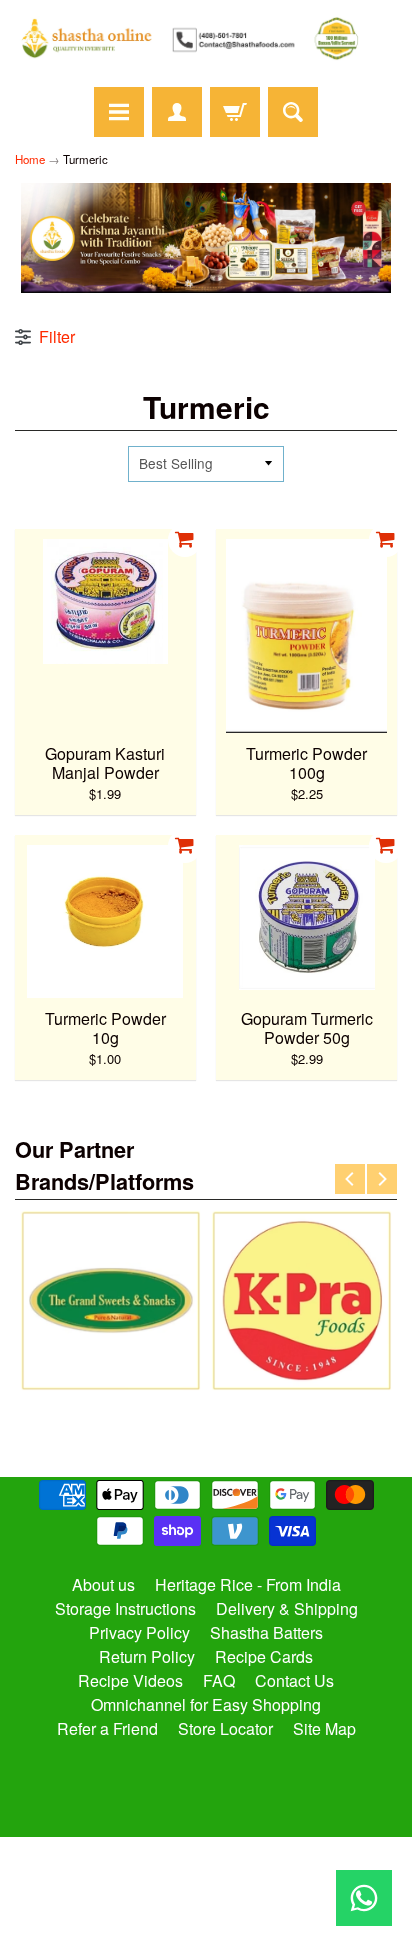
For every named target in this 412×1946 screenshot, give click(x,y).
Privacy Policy (139, 1632)
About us (103, 1584)
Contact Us (294, 1680)
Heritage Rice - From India (248, 1584)
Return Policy (147, 1656)
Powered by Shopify (206, 1905)
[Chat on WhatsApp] (364, 1898)
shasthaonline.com (197, 1871)
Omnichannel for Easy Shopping (206, 1704)
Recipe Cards (264, 1656)
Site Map (324, 1728)
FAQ (219, 1680)
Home (30, 159)
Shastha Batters (266, 1632)
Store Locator (225, 1728)
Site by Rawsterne (206, 1888)
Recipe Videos (130, 1680)
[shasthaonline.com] (206, 38)
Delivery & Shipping (287, 1608)
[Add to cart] (185, 540)
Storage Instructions (125, 1608)
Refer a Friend (107, 1728)
